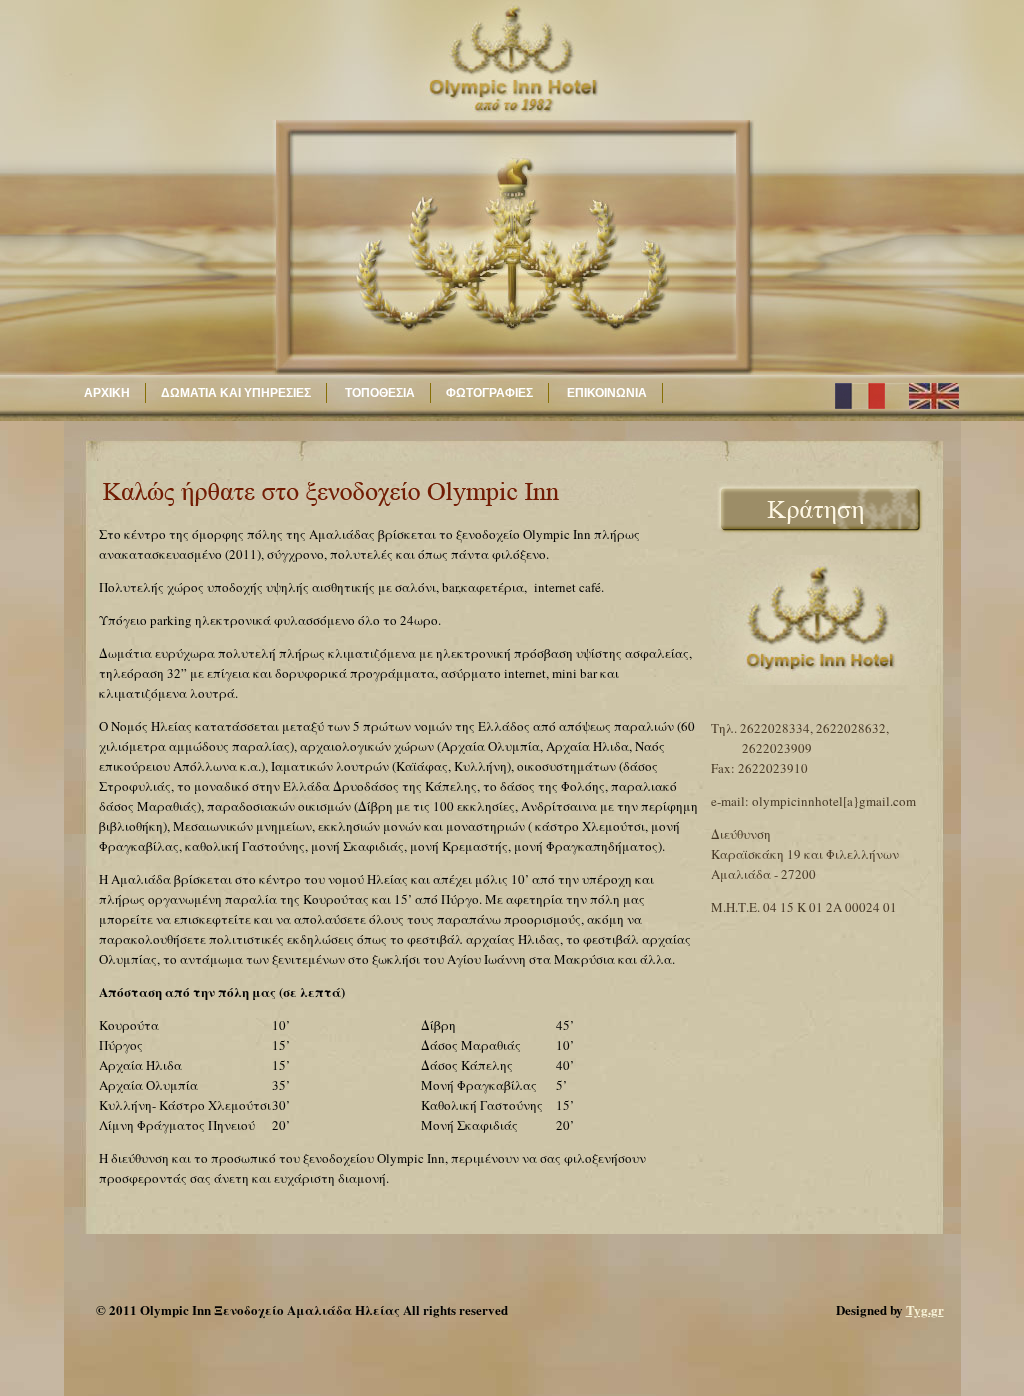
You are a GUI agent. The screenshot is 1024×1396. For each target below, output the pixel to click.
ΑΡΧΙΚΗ (107, 393)
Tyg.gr (925, 1309)
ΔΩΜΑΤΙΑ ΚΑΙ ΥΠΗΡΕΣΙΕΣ (236, 393)
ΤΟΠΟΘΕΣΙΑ (378, 393)
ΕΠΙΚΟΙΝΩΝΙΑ (605, 393)
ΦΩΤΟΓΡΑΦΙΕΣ (489, 393)
